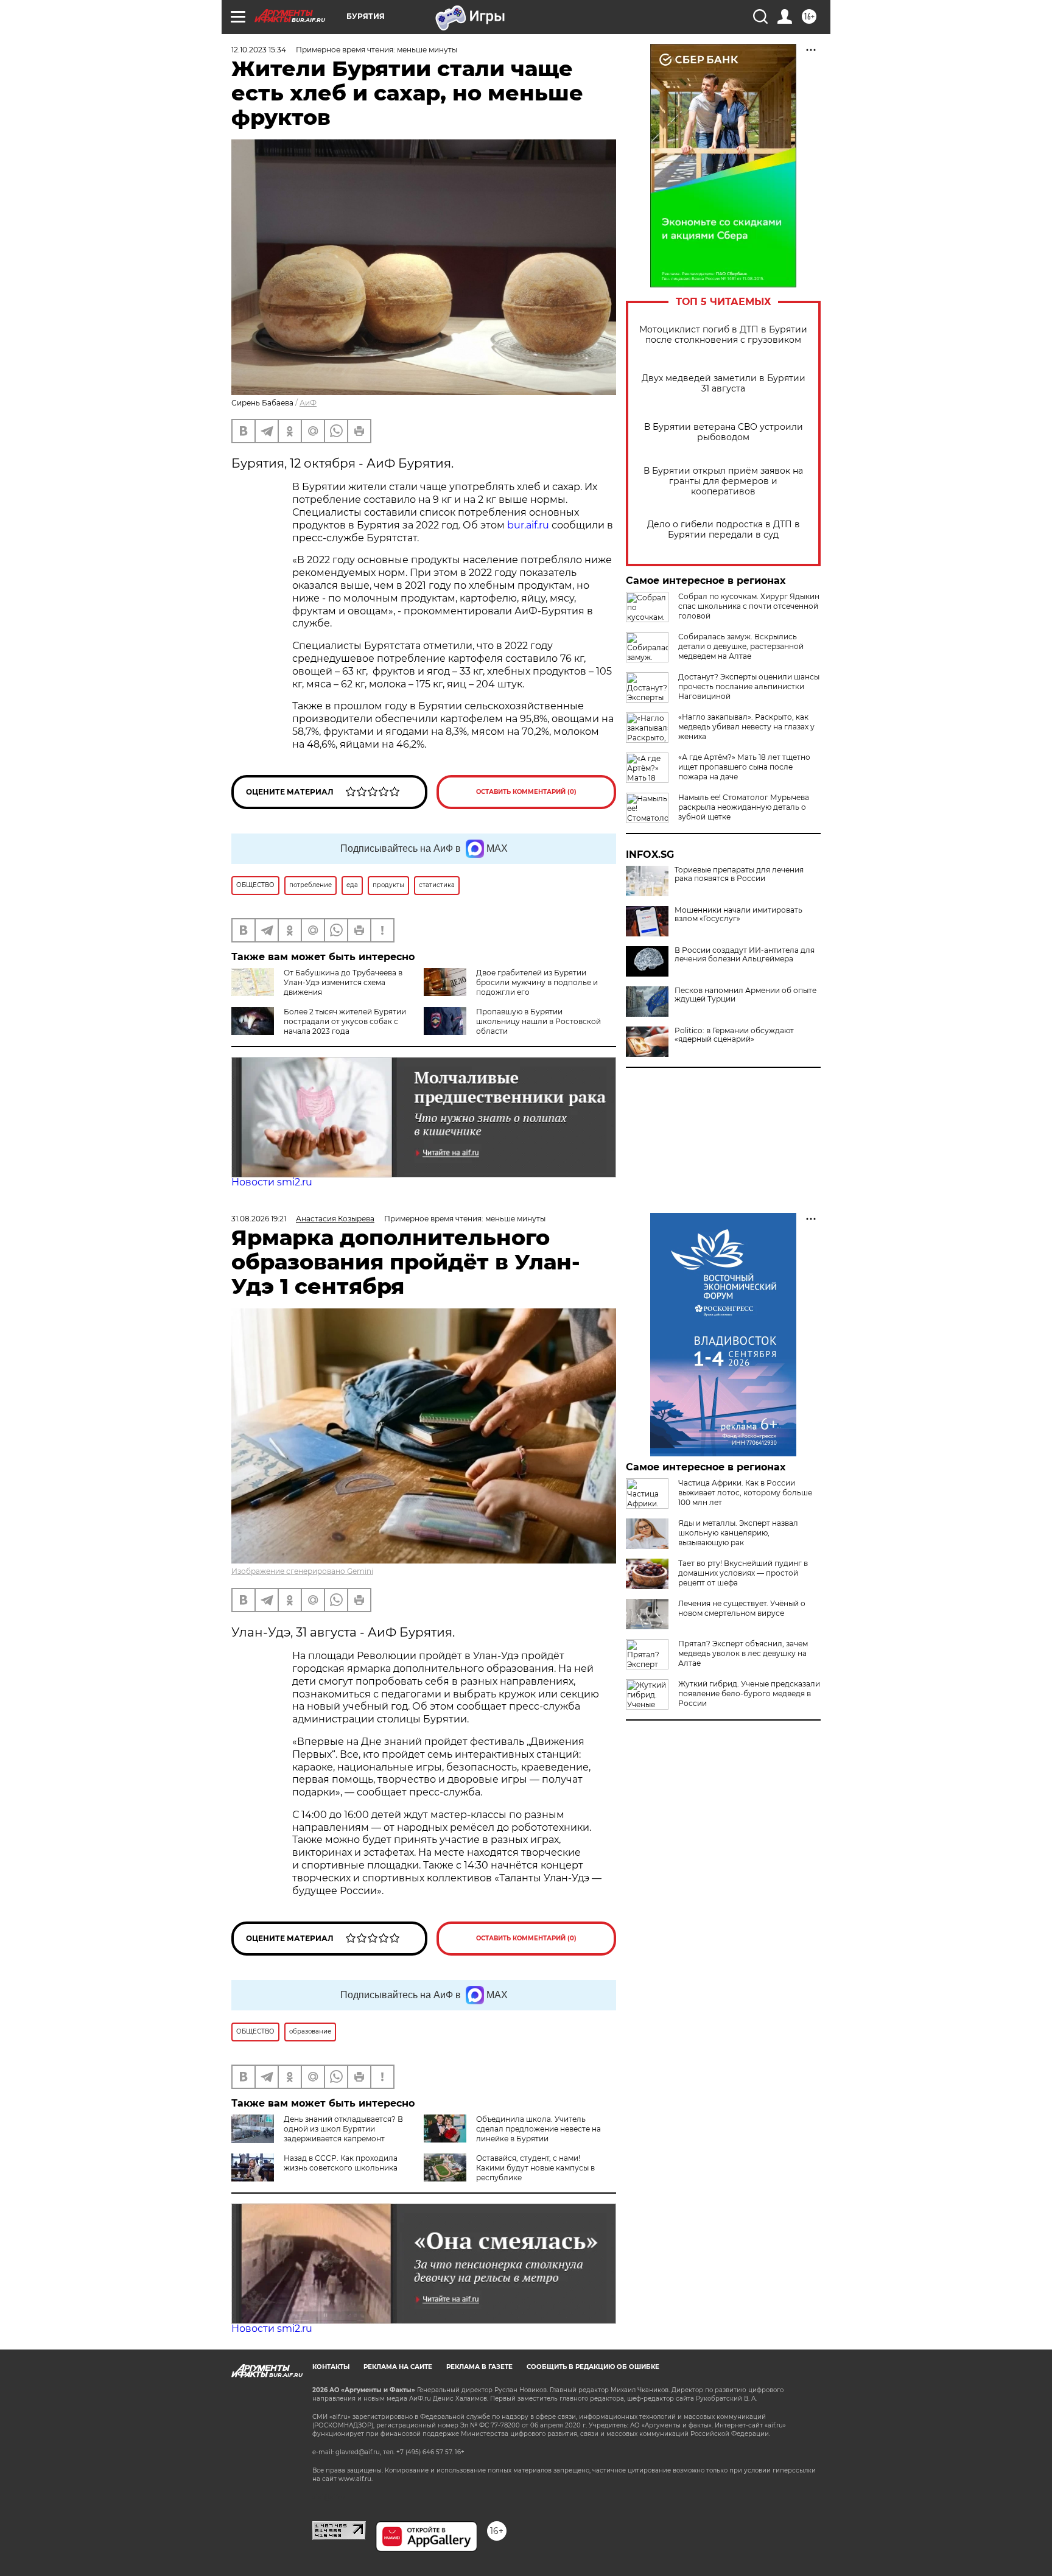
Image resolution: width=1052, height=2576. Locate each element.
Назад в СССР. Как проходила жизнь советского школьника (341, 2163)
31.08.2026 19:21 (259, 1219)
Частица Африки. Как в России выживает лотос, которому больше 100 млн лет (745, 1493)
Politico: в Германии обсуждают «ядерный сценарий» (734, 1035)
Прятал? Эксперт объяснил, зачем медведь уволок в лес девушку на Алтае (743, 1653)
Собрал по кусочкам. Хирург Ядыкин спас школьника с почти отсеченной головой (749, 606)
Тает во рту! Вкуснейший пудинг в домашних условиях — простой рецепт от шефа (743, 1573)
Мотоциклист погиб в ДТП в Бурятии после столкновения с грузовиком (723, 335)
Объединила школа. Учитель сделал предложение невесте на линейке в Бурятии (538, 2129)
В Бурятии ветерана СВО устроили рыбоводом (724, 432)
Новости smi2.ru (272, 1182)
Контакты (331, 2367)
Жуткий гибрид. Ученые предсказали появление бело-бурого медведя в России (749, 1693)
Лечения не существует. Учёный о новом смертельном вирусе (742, 1608)
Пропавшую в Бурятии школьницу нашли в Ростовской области (538, 1021)
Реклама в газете (479, 2367)
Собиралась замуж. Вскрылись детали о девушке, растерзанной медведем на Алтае (741, 646)
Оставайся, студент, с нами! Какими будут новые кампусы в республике (535, 2168)
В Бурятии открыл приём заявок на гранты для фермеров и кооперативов (723, 481)
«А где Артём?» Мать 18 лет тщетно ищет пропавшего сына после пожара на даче (744, 767)
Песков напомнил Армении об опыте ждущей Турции (745, 995)
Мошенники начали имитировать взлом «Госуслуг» (738, 914)
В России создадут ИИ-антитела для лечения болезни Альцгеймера (745, 955)
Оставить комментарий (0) (526, 792)
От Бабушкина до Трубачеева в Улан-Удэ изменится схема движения (343, 982)
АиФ (308, 403)
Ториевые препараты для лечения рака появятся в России (739, 874)
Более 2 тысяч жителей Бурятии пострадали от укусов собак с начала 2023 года (345, 1021)
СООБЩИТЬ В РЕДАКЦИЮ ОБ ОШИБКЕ (593, 2367)
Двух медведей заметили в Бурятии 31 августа (724, 384)
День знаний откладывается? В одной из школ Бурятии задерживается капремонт (343, 2129)
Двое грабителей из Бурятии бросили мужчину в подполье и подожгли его (537, 982)
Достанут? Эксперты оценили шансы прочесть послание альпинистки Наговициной (749, 686)
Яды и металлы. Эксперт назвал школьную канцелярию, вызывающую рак (738, 1533)
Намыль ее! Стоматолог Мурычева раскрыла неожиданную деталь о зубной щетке (744, 807)
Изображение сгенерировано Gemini (302, 1571)
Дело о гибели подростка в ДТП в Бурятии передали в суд (724, 530)
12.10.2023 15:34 (259, 50)
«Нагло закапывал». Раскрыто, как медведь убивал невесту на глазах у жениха (746, 727)
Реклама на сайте (398, 2367)
